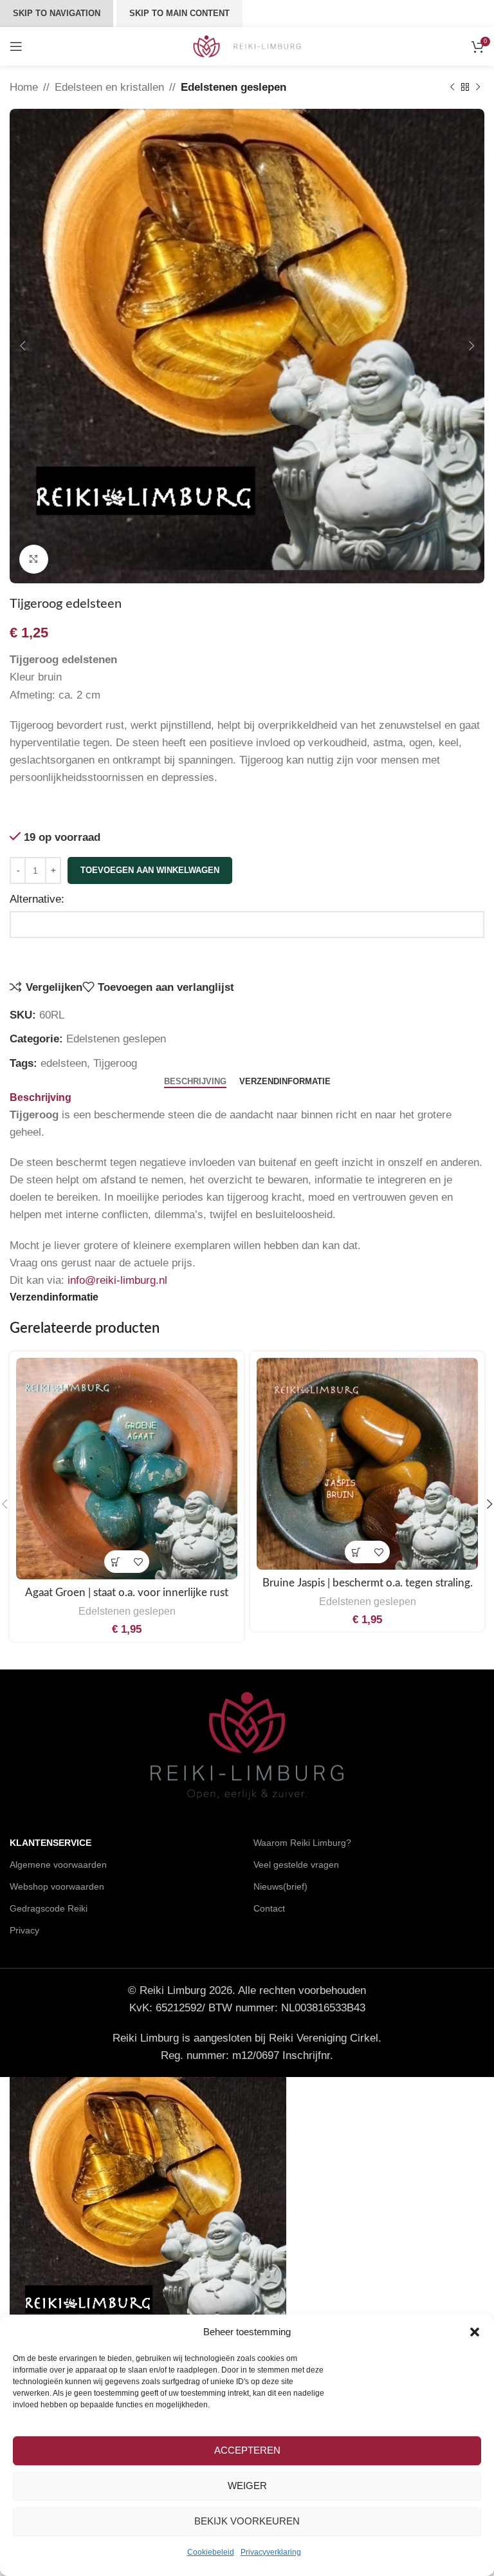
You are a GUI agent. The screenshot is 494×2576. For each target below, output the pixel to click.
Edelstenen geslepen (233, 87)
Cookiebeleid (211, 2552)
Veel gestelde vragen (296, 1865)
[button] (475, 2332)
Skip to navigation (57, 13)
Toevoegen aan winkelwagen (150, 870)
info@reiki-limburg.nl (117, 1280)
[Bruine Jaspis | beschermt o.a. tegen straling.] (367, 1464)
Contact (269, 1908)
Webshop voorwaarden (57, 1886)
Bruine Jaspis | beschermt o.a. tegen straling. (368, 1583)
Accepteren (247, 2450)
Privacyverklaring (271, 2552)
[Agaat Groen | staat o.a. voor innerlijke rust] (127, 1469)
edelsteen (64, 1063)
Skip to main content (179, 13)
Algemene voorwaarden (58, 1865)
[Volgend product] (478, 88)
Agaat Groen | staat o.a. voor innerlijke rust (127, 1593)
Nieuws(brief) (280, 1886)
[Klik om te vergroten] (34, 559)
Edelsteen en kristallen (109, 87)
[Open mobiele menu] (16, 46)
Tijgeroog (115, 1063)
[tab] (195, 1082)
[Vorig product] (452, 88)
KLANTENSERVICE (50, 1843)
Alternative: (37, 899)
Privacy (24, 1930)
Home (24, 87)
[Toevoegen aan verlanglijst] (138, 1562)
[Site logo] (247, 45)
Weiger (247, 2486)
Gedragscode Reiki (49, 1908)
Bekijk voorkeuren (247, 2521)
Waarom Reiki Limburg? (302, 1843)
